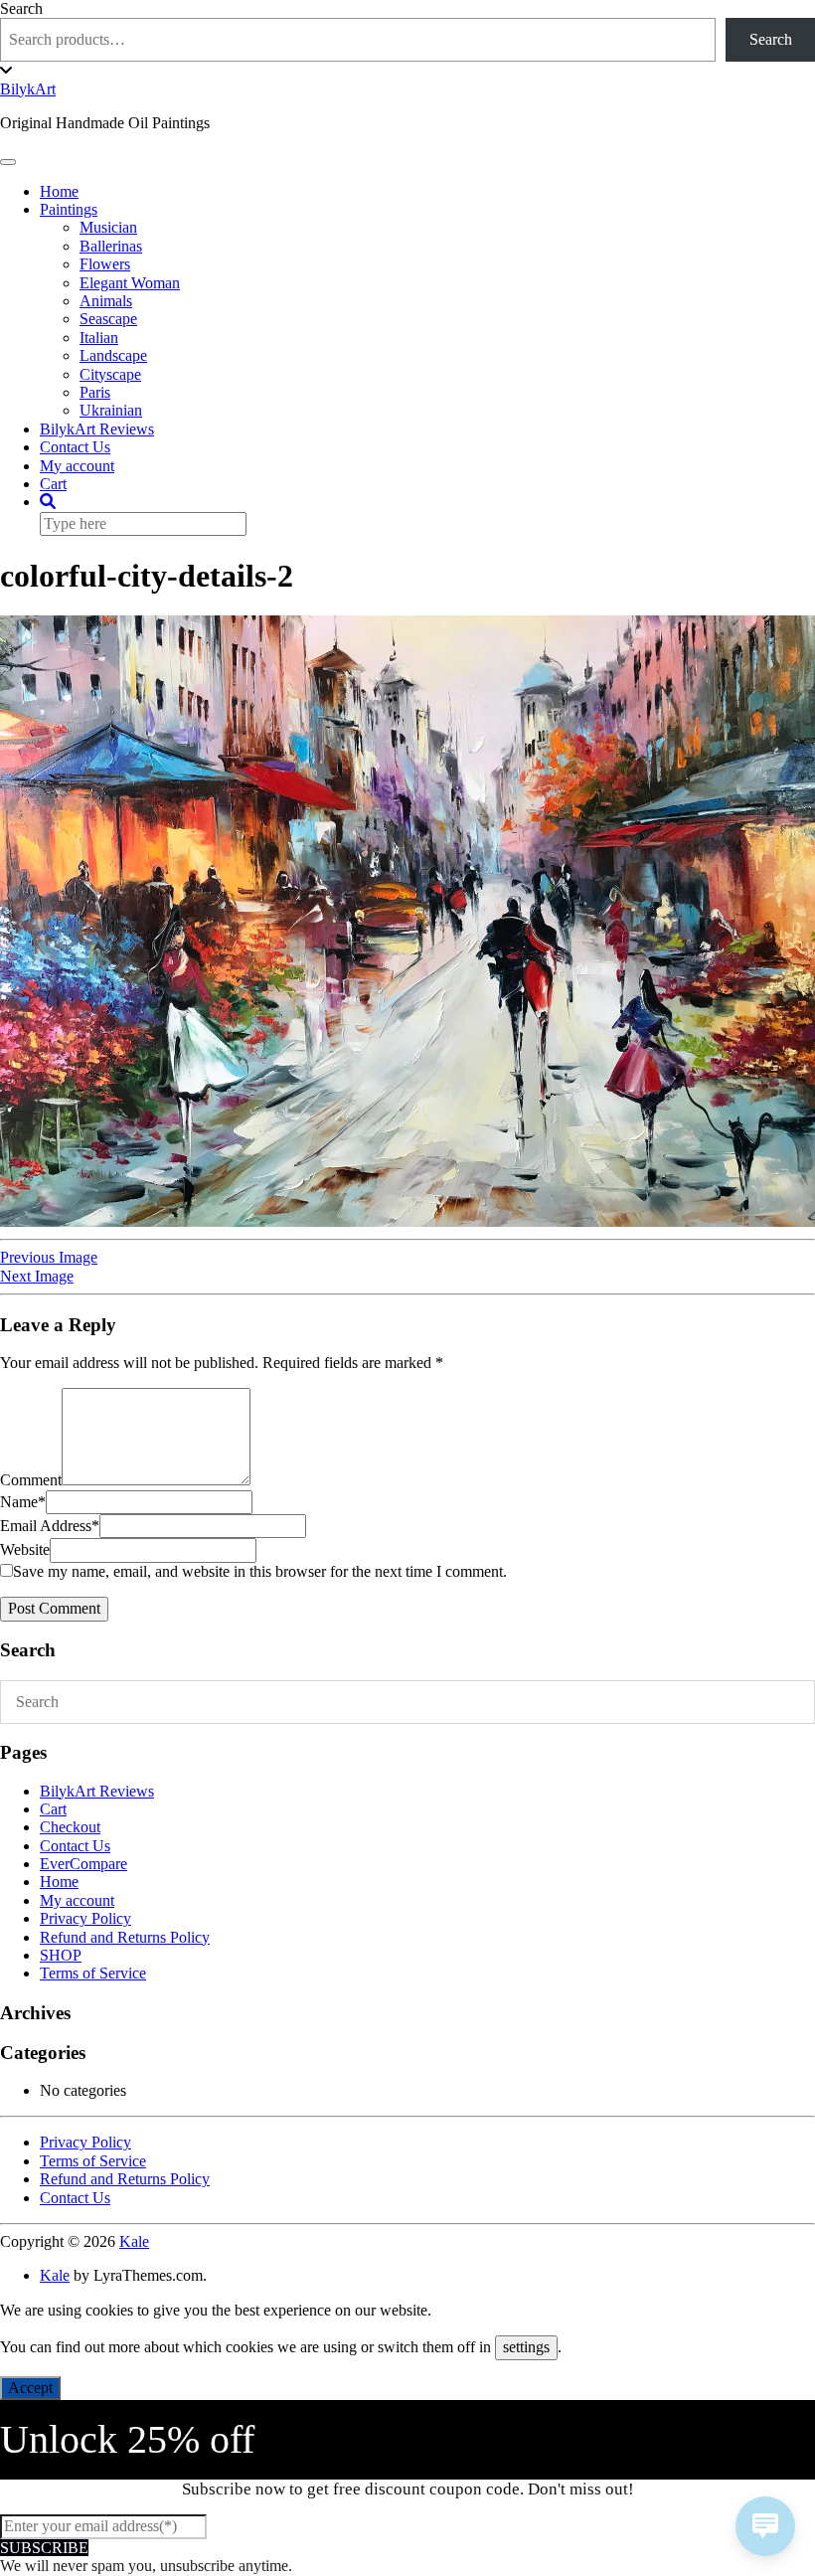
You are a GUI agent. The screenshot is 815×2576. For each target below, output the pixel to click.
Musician (108, 227)
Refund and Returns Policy (125, 1937)
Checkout (70, 1827)
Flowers (105, 264)
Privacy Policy (85, 1918)
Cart (53, 484)
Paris (95, 392)
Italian (99, 338)
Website (25, 1549)
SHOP (61, 1955)
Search (21, 8)
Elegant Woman (130, 283)
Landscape (113, 355)
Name (23, 1502)
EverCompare (83, 1864)
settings (526, 2347)
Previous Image (49, 1257)
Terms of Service (93, 1973)
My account (77, 466)
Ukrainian (111, 410)
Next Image (37, 1276)
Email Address (50, 1526)
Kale (134, 2241)
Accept (30, 2388)
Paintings (69, 209)
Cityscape (110, 374)
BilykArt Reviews (97, 429)
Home (59, 191)
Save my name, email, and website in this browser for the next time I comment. (260, 1571)
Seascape (108, 319)
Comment (31, 1480)
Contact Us (75, 447)
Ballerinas (111, 246)
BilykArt (28, 89)
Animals (106, 301)
